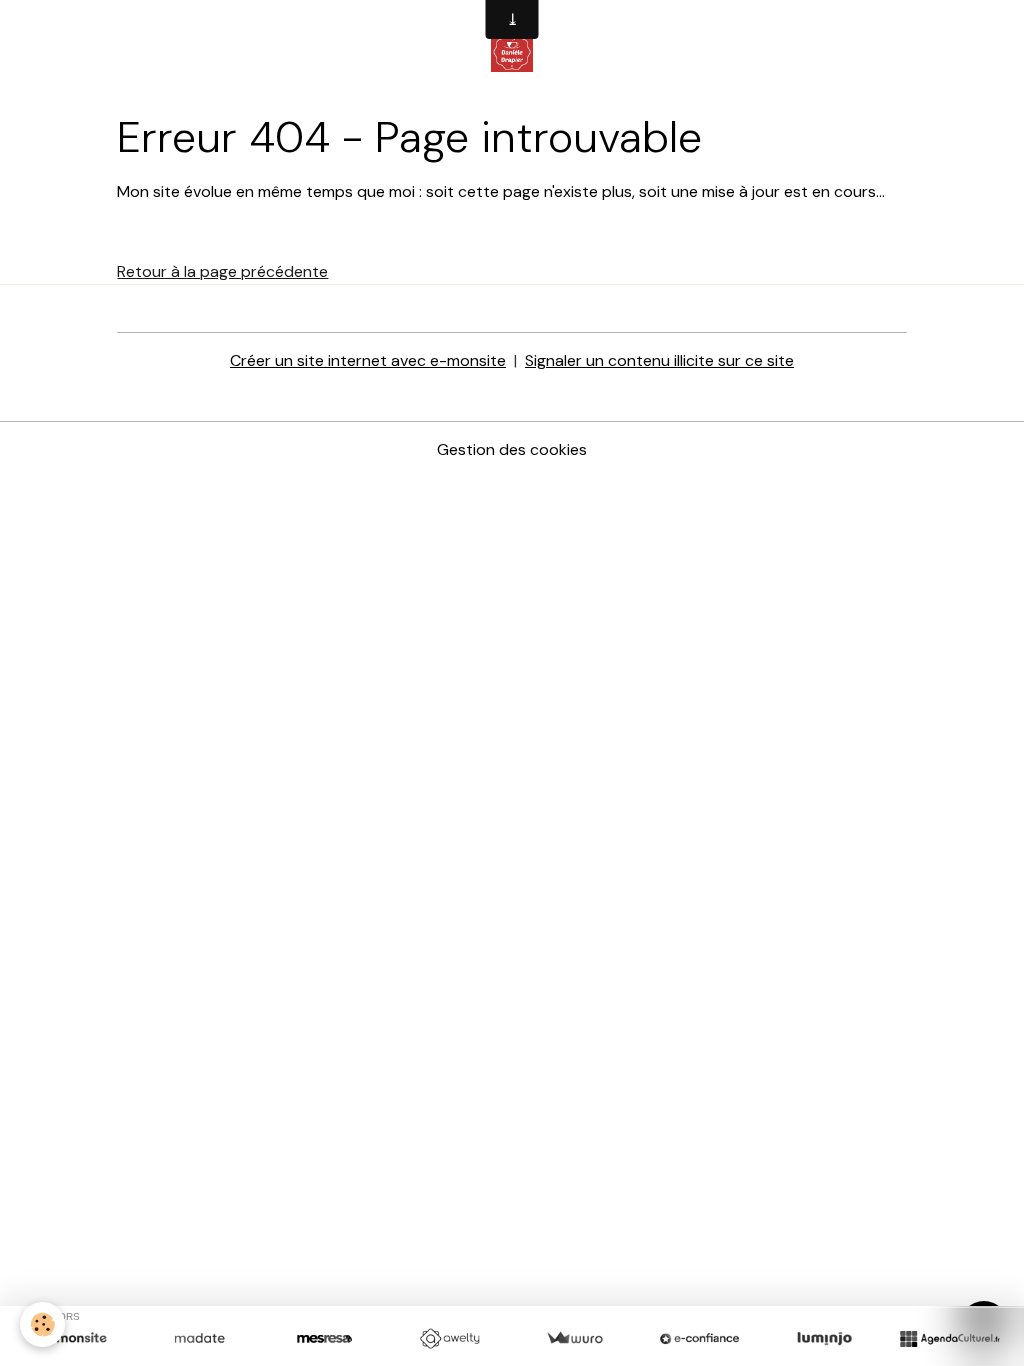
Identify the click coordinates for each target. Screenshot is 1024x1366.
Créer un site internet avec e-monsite (368, 360)
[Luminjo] (824, 1339)
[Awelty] (449, 1339)
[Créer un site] (74, 1339)
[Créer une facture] (574, 1339)
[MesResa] (324, 1339)
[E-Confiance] (699, 1339)
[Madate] (199, 1339)
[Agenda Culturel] (949, 1339)
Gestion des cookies (512, 449)
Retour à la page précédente (222, 271)
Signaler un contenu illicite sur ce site (659, 360)
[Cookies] (42, 1324)
